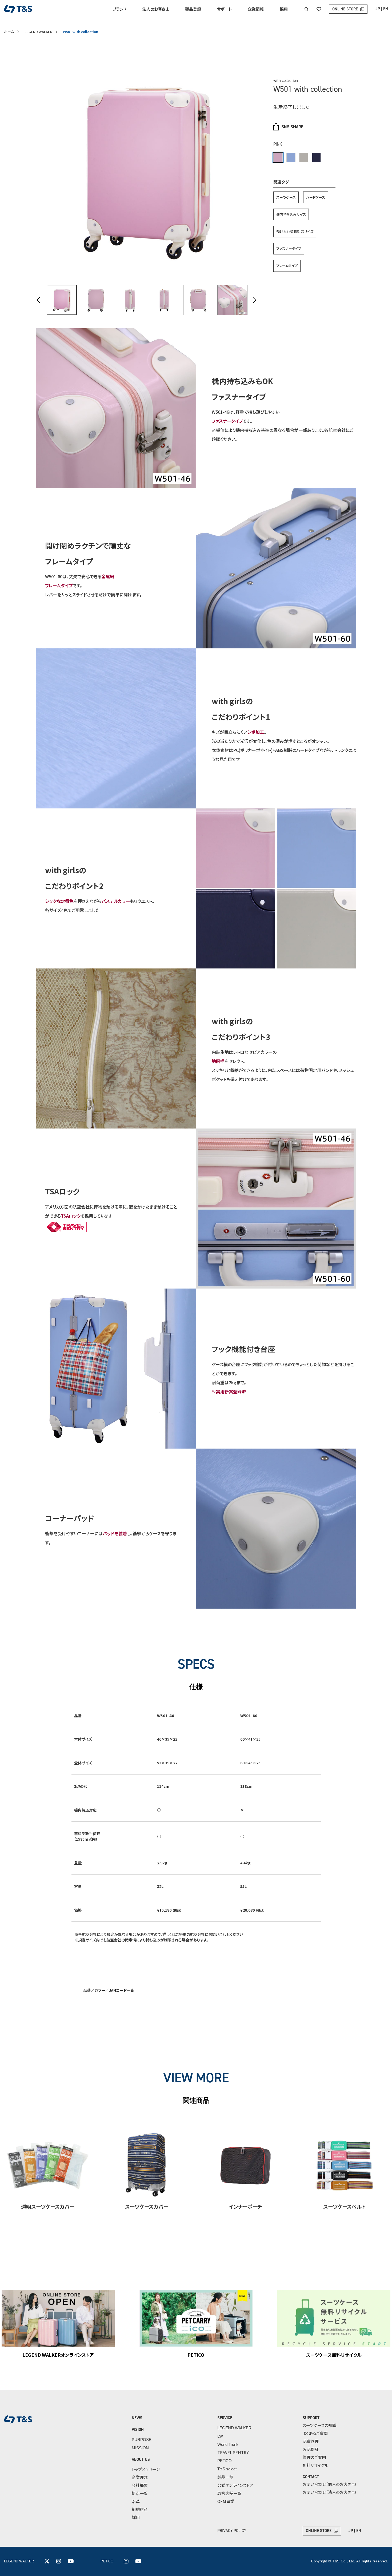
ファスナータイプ (289, 248)
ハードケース (316, 197)
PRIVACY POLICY (232, 2531)
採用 (284, 9)
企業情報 (256, 9)
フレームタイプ (287, 266)
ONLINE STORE (345, 9)
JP (378, 9)
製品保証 (311, 2449)
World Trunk (228, 2444)
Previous (39, 300)
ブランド (120, 9)
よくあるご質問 (315, 2433)
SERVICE (225, 2418)
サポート (224, 9)
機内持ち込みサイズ (291, 214)
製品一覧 (225, 2477)
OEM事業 (226, 2501)
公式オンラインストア (235, 2485)
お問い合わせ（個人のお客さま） (330, 2484)
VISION (138, 2430)
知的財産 (140, 2509)
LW (220, 2436)
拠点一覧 (140, 2493)
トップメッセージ (146, 2469)
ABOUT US (141, 2459)
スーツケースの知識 (319, 2425)
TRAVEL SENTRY (233, 2452)
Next (254, 300)
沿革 (136, 2501)
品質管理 (311, 2441)
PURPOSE (142, 2440)
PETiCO (225, 2461)
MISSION (140, 2448)
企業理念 (140, 2477)
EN (386, 9)
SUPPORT (311, 2418)
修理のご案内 (314, 2457)
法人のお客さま (156, 9)
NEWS (137, 2418)
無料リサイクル (315, 2465)
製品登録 (193, 9)
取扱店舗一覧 (229, 2493)
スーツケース (286, 197)
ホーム (9, 32)
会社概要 (140, 2485)
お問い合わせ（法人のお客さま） (330, 2492)
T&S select (227, 2469)
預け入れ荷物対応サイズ (295, 231)
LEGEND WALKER (38, 32)
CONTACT (311, 2477)
